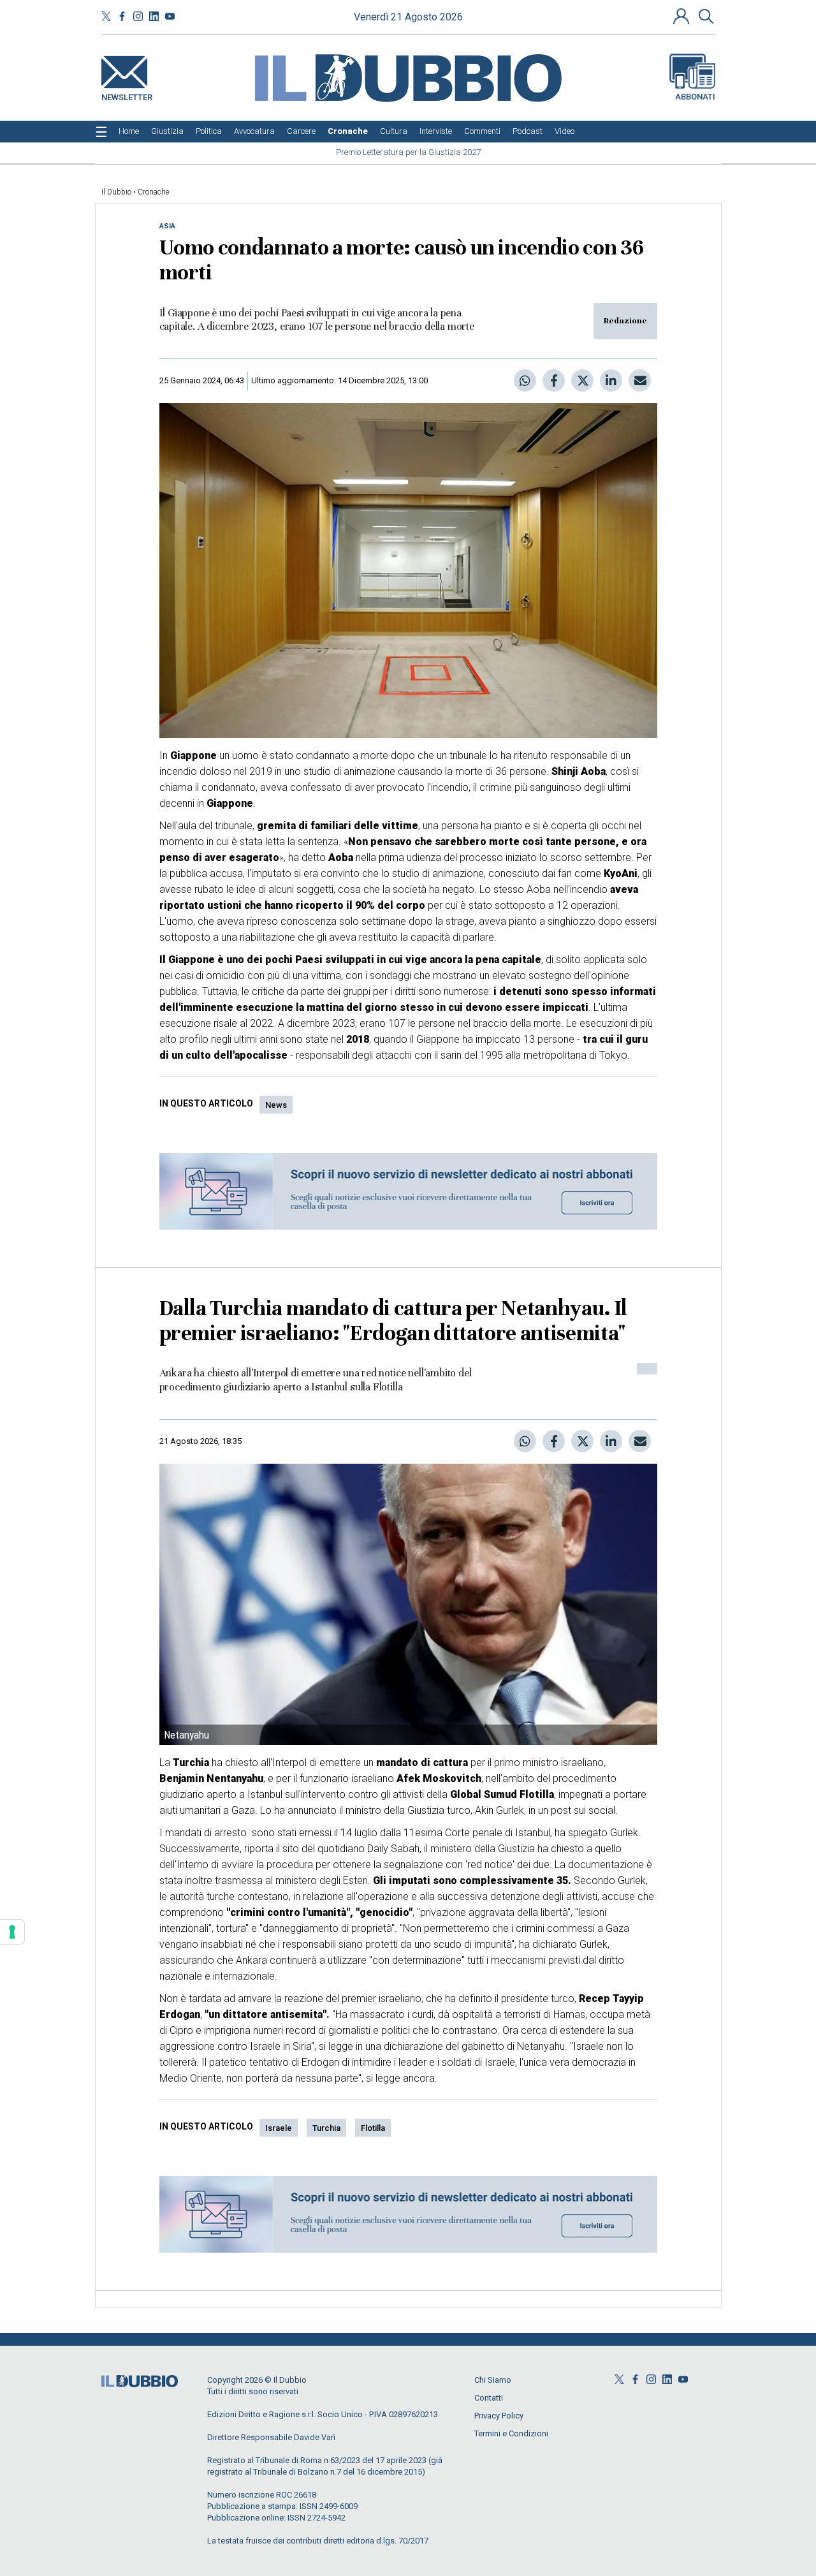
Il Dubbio (116, 192)
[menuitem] (129, 131)
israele (279, 2128)
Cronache (153, 192)
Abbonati (695, 97)
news (276, 1105)
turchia (326, 2128)
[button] (683, 16)
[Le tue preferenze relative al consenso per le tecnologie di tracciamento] (12, 1932)
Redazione (625, 321)
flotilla (373, 2128)
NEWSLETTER (127, 95)
